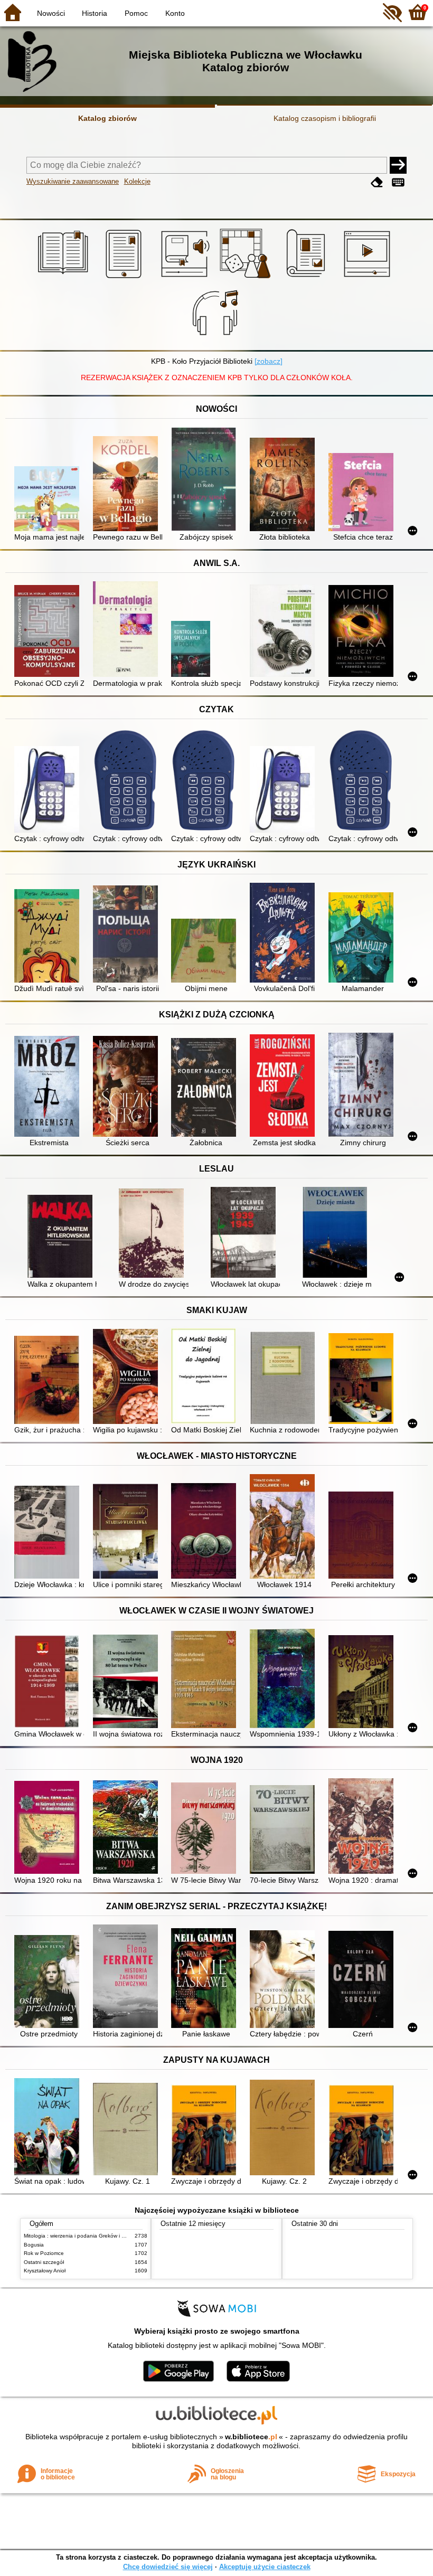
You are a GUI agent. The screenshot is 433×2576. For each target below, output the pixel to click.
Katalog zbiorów (107, 118)
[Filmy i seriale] (369, 278)
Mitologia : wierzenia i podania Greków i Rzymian (83, 2236)
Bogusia (34, 2245)
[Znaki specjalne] (398, 182)
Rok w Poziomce (44, 2253)
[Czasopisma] (308, 278)
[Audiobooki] (186, 278)
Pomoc (136, 13)
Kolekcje (137, 181)
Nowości (51, 13)
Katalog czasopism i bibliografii (325, 118)
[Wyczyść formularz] (377, 182)
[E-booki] (125, 278)
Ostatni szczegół (44, 2262)
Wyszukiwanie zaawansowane (73, 181)
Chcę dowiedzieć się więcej (168, 2567)
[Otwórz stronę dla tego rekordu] (49, 500)
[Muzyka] (217, 338)
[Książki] (65, 278)
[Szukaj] (398, 165)
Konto (175, 13)
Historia (95, 13)
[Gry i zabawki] (247, 278)
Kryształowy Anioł (45, 2271)
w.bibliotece (251, 2437)
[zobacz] (269, 361)
